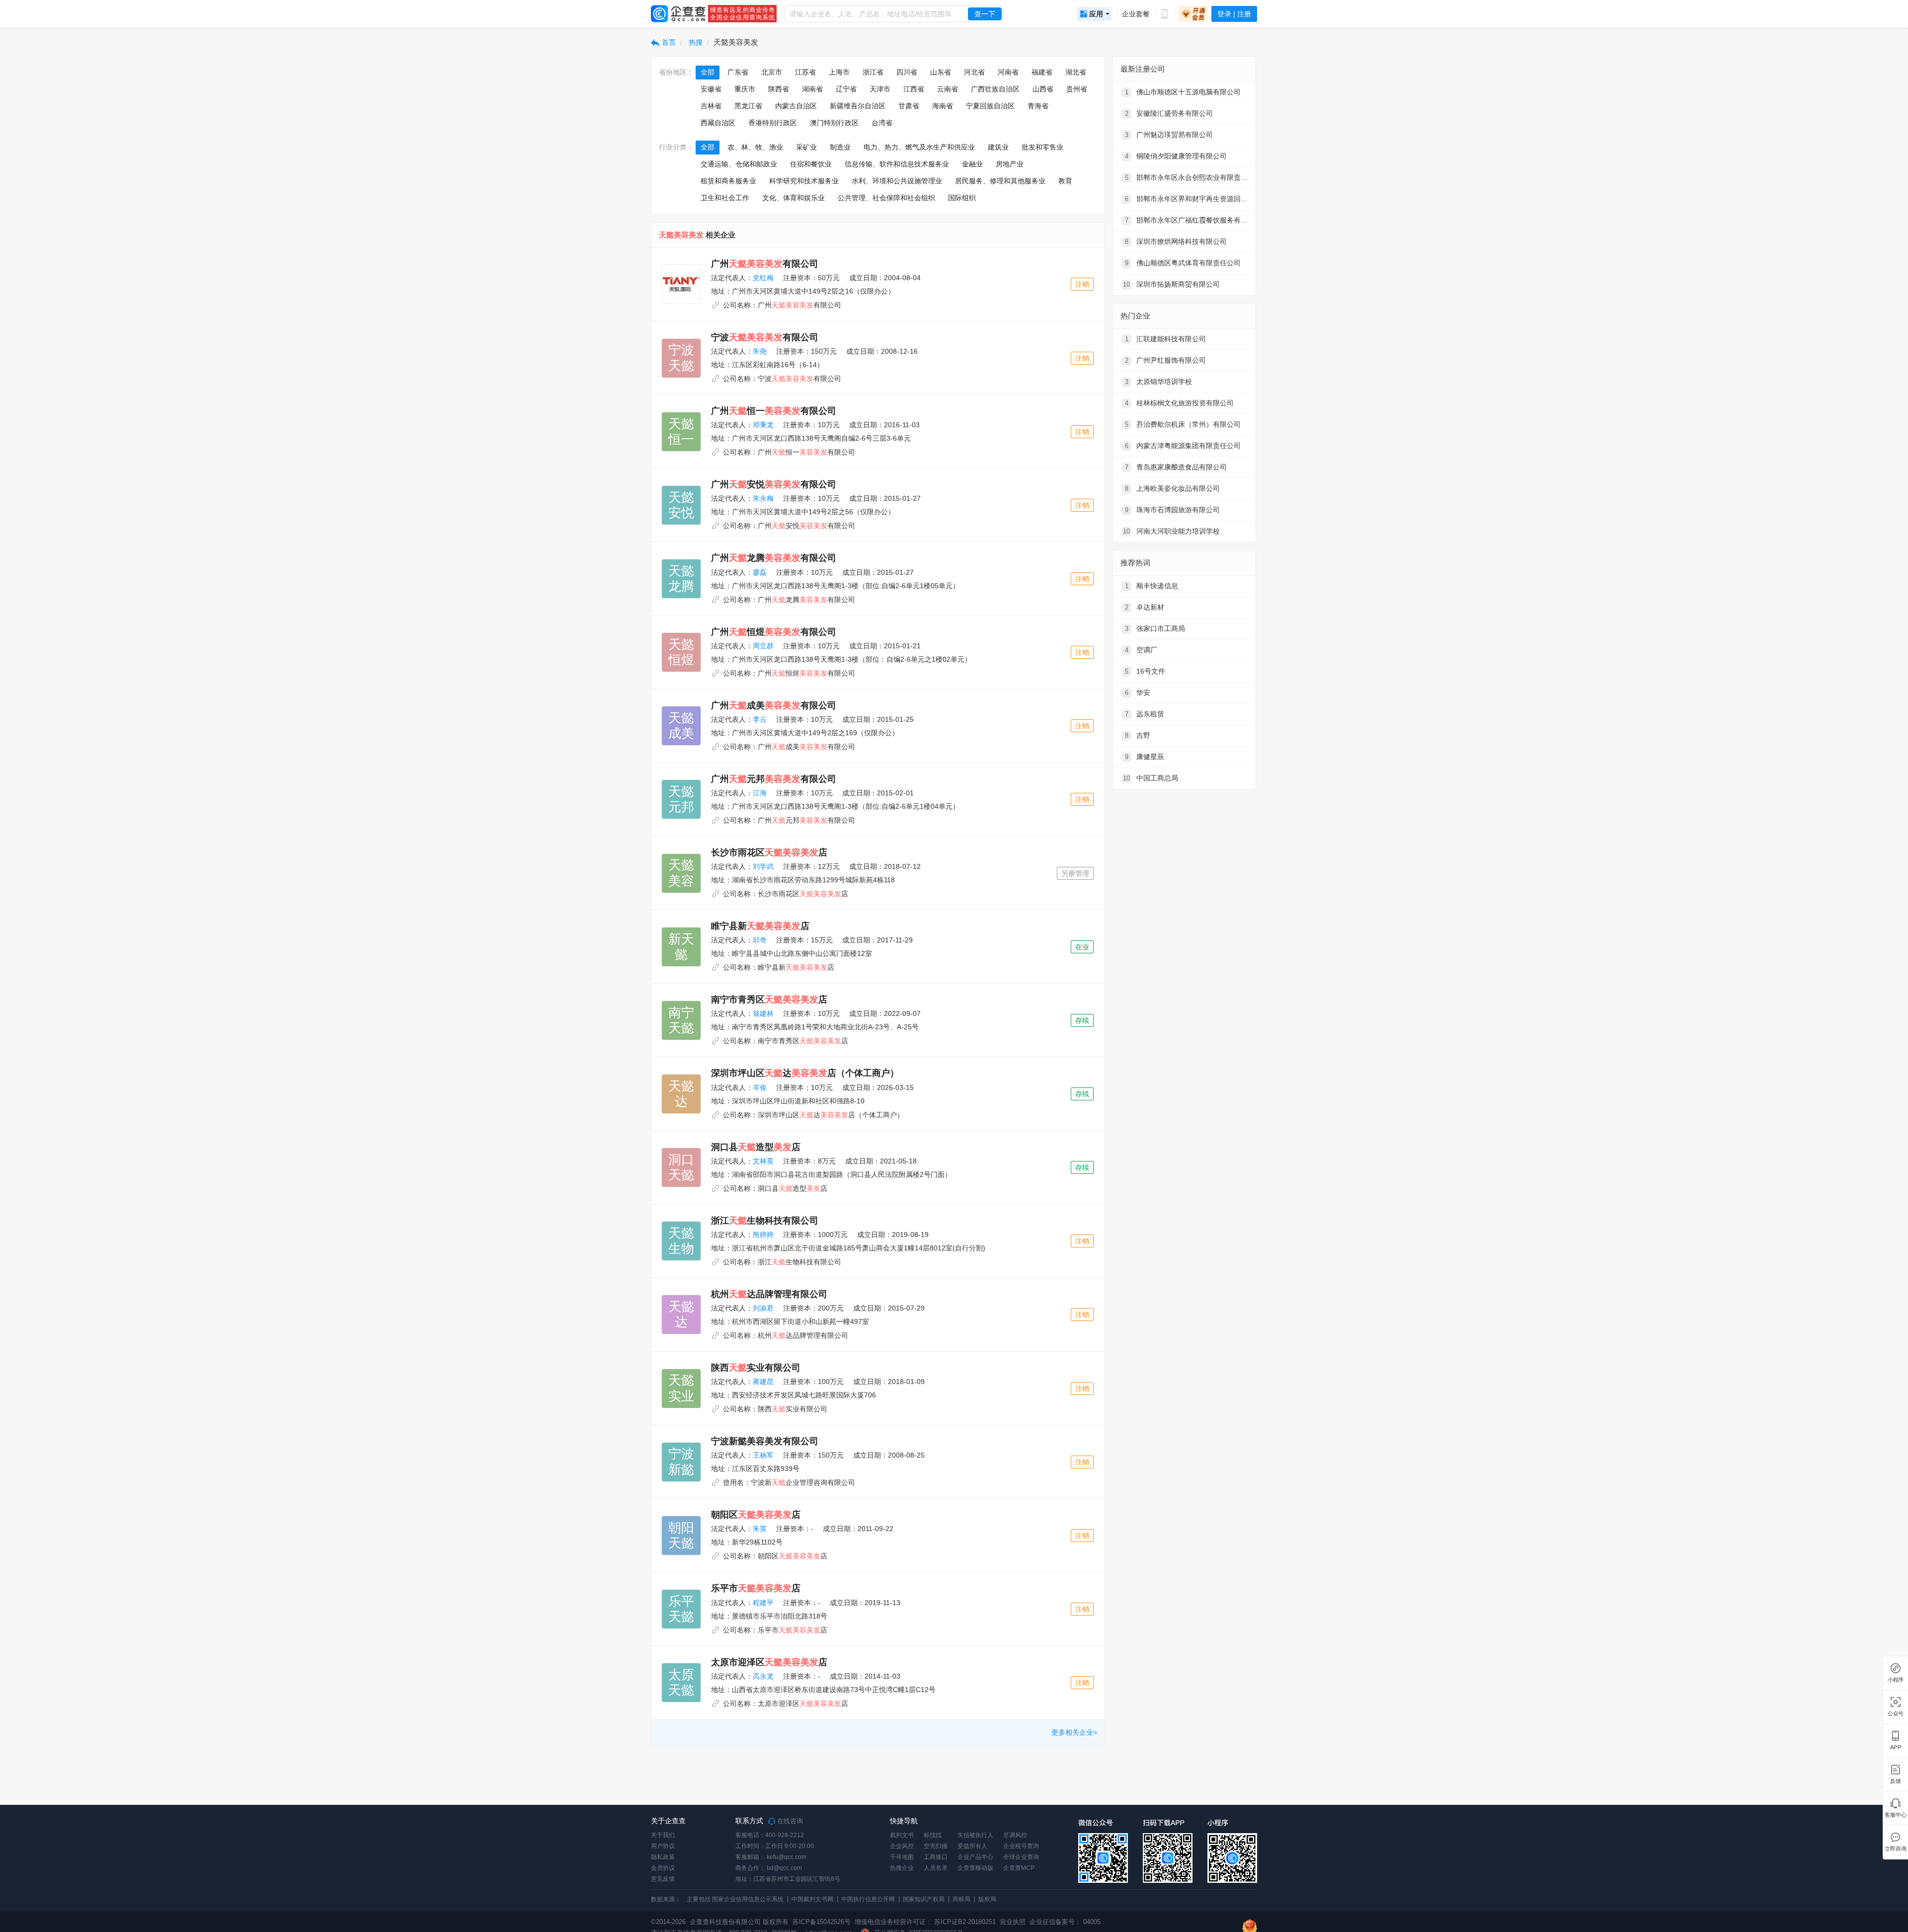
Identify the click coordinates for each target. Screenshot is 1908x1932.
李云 (760, 719)
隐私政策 (663, 1857)
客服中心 (1895, 1815)
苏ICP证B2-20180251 (965, 1922)
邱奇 (760, 940)
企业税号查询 (1021, 1846)
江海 (760, 793)
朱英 (760, 1529)
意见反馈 (663, 1879)
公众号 (1896, 1714)
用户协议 (663, 1846)
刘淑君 (763, 1308)
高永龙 (763, 1676)
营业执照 (1012, 1922)
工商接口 (936, 1857)
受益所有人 (972, 1846)
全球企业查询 (1021, 1857)
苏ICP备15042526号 (822, 1922)
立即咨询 (1895, 1849)
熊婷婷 (763, 1235)
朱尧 (760, 351)
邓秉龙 (763, 425)
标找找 (933, 1835)
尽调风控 (1015, 1835)
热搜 (695, 42)
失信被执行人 (975, 1835)
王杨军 (763, 1455)
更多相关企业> (1074, 1732)
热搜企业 (902, 1868)
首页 (668, 42)
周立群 (763, 646)
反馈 (1896, 1781)
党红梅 (763, 278)
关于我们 (663, 1835)
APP (1896, 1747)
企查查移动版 (975, 1868)
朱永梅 (763, 498)
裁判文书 (902, 1835)
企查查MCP (1019, 1868)
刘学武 (763, 866)
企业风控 (902, 1846)
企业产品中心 (975, 1857)
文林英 (763, 1161)
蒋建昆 (763, 1382)
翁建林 (763, 1013)
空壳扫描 (936, 1846)
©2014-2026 (668, 1922)
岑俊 (760, 1087)
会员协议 (663, 1868)
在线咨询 (789, 1821)
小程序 (1896, 1680)
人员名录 (936, 1868)
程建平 (763, 1603)
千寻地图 (902, 1857)
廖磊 (760, 572)
